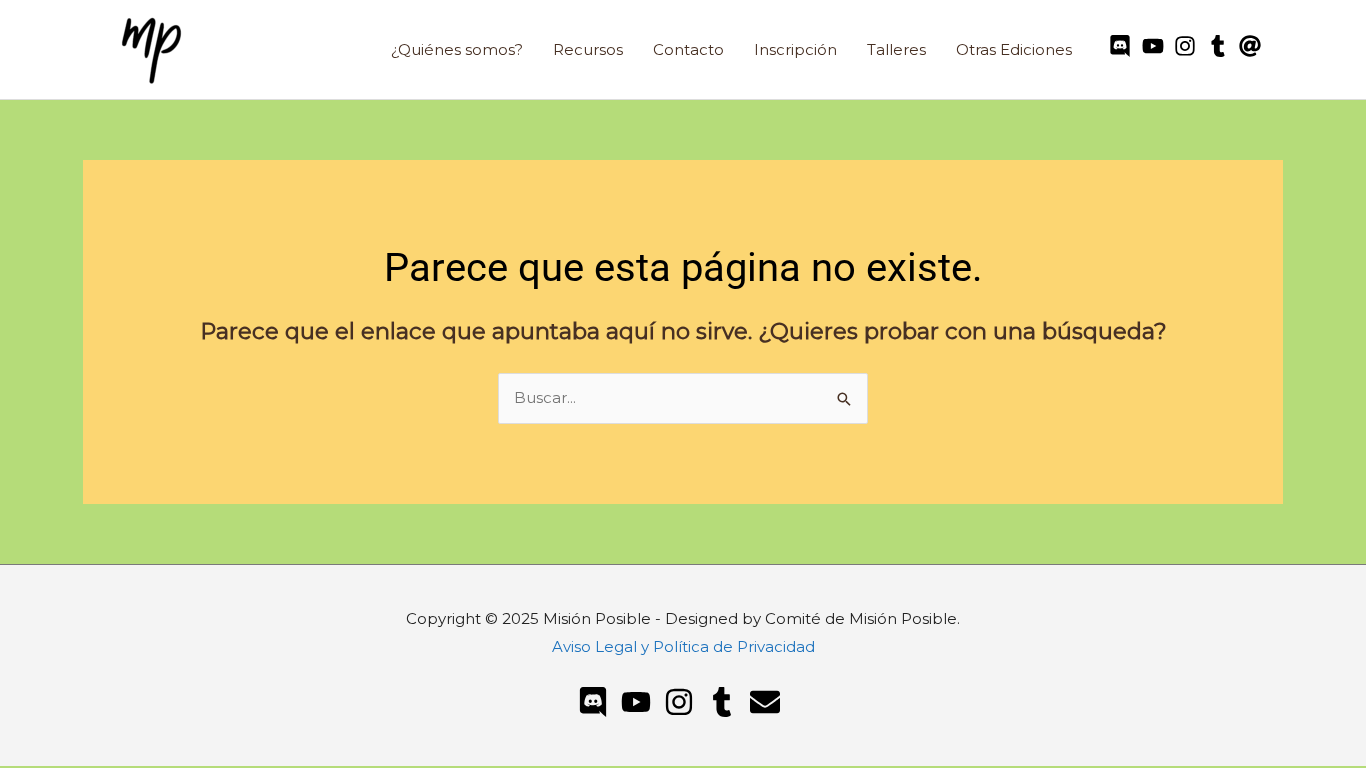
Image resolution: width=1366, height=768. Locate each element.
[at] (1253, 46)
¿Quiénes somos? (457, 49)
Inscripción (795, 49)
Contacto (688, 49)
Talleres (896, 49)
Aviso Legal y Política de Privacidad (683, 646)
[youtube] (1156, 46)
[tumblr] (1221, 46)
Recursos (588, 49)
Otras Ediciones (1014, 49)
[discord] (1123, 46)
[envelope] (769, 702)
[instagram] (1188, 46)
